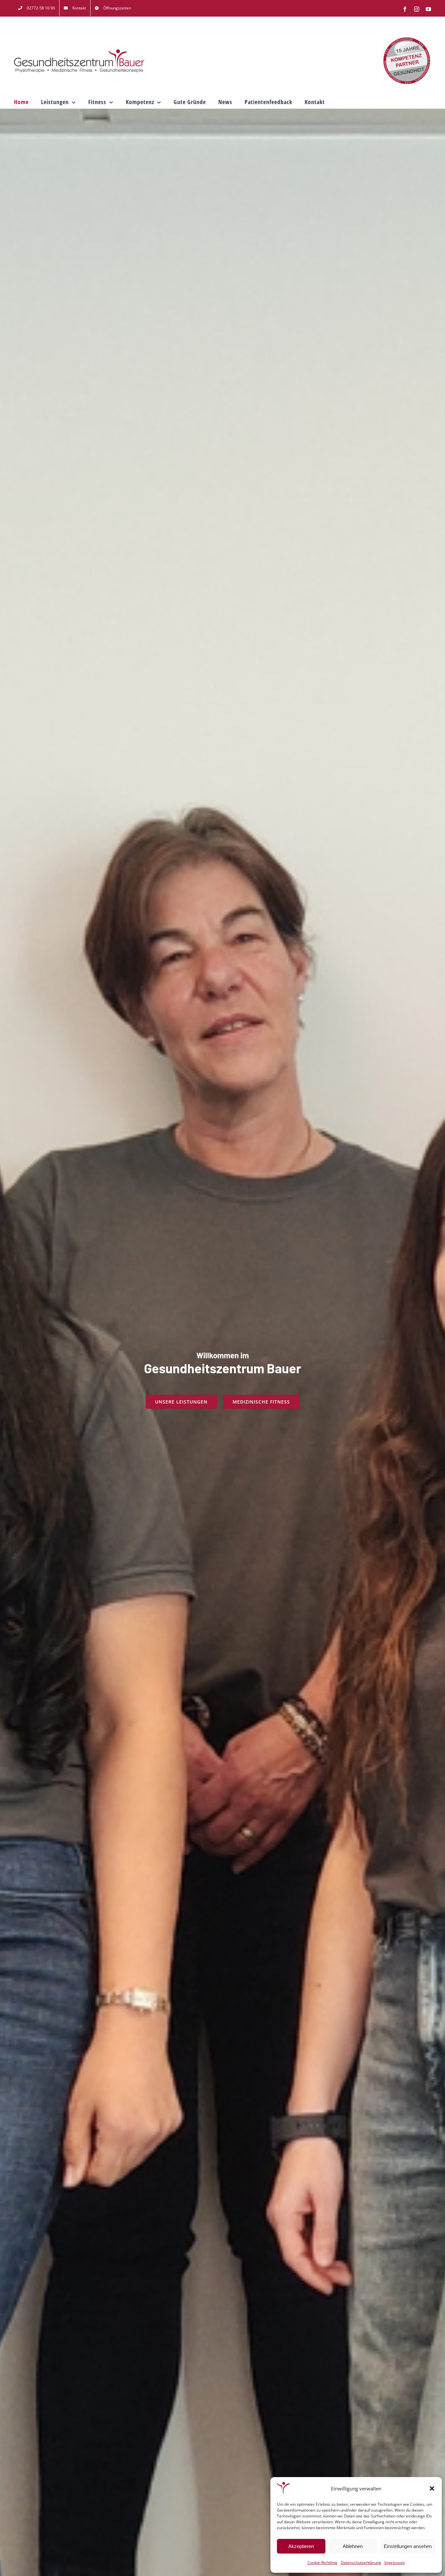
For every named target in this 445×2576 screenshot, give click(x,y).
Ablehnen (353, 2546)
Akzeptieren (301, 2546)
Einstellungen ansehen (408, 2546)
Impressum (395, 2562)
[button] (432, 2488)
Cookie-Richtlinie (323, 2562)
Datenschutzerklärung (361, 2562)
